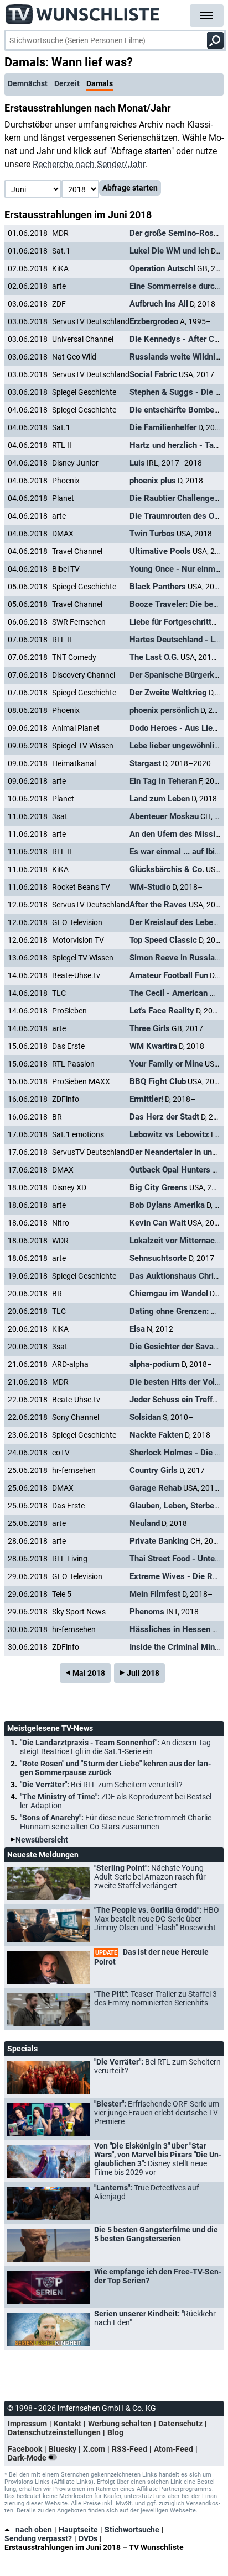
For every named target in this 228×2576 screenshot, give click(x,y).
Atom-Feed (173, 2449)
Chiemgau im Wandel (169, 1294)
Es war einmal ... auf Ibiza (177, 852)
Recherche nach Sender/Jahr (89, 164)
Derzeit (67, 83)
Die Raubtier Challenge (172, 498)
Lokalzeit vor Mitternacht (176, 1241)
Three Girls (150, 1028)
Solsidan (145, 1417)
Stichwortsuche (132, 2530)
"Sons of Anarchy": (116, 1822)
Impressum (27, 2424)
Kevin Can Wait (158, 1223)
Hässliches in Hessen (170, 1629)
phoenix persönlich (164, 710)
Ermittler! (146, 1099)
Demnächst (28, 83)
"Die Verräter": (101, 1785)
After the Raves (158, 905)
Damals (100, 83)
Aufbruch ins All (159, 304)
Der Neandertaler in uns (173, 1152)
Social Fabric (153, 374)
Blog (115, 2432)
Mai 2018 (88, 1673)
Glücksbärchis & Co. (167, 869)
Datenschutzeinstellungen (54, 2432)
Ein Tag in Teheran (163, 781)
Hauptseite (78, 2530)
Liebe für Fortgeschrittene (177, 622)
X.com (94, 2449)
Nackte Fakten (156, 1435)
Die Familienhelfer (163, 427)
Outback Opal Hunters (170, 1170)
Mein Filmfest (155, 1594)
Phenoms (147, 1612)
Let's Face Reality (162, 1011)
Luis (137, 463)
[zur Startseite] (83, 11)
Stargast (145, 763)
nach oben (34, 2530)
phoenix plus (153, 481)
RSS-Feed (129, 2449)
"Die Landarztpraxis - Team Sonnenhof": (115, 1747)
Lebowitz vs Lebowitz (169, 1134)
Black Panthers (158, 587)
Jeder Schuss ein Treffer (175, 1400)
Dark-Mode (28, 2458)
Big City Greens (159, 1187)
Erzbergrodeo (154, 321)
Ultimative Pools (160, 551)
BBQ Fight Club (158, 1081)
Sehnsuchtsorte (158, 1258)
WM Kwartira (153, 1046)
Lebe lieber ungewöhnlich (176, 746)
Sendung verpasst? (38, 2538)
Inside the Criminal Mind (174, 1647)
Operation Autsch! (162, 268)
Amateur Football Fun (169, 975)
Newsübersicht (42, 1840)
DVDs (88, 2538)
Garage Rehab (156, 1488)
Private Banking (159, 1541)
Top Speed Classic (163, 940)
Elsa (137, 1329)
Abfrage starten (130, 188)
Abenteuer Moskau (164, 816)
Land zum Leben (160, 799)
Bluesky (63, 2449)
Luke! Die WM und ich (169, 251)
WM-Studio (150, 887)
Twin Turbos (152, 534)
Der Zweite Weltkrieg (168, 693)
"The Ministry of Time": (117, 1801)
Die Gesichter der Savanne (178, 1347)
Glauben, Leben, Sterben (174, 1506)
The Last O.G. (154, 657)
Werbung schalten (120, 2424)
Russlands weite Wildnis (175, 357)
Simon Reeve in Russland (177, 958)
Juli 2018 (142, 1673)
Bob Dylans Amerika (167, 1205)
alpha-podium (155, 1364)
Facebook (25, 2449)
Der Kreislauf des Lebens (176, 922)
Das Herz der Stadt (164, 1117)
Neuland (145, 1523)
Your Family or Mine (166, 1064)
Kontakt (68, 2424)
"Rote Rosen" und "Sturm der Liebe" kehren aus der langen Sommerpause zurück (115, 1768)
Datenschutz (180, 2424)
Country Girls (154, 1470)
